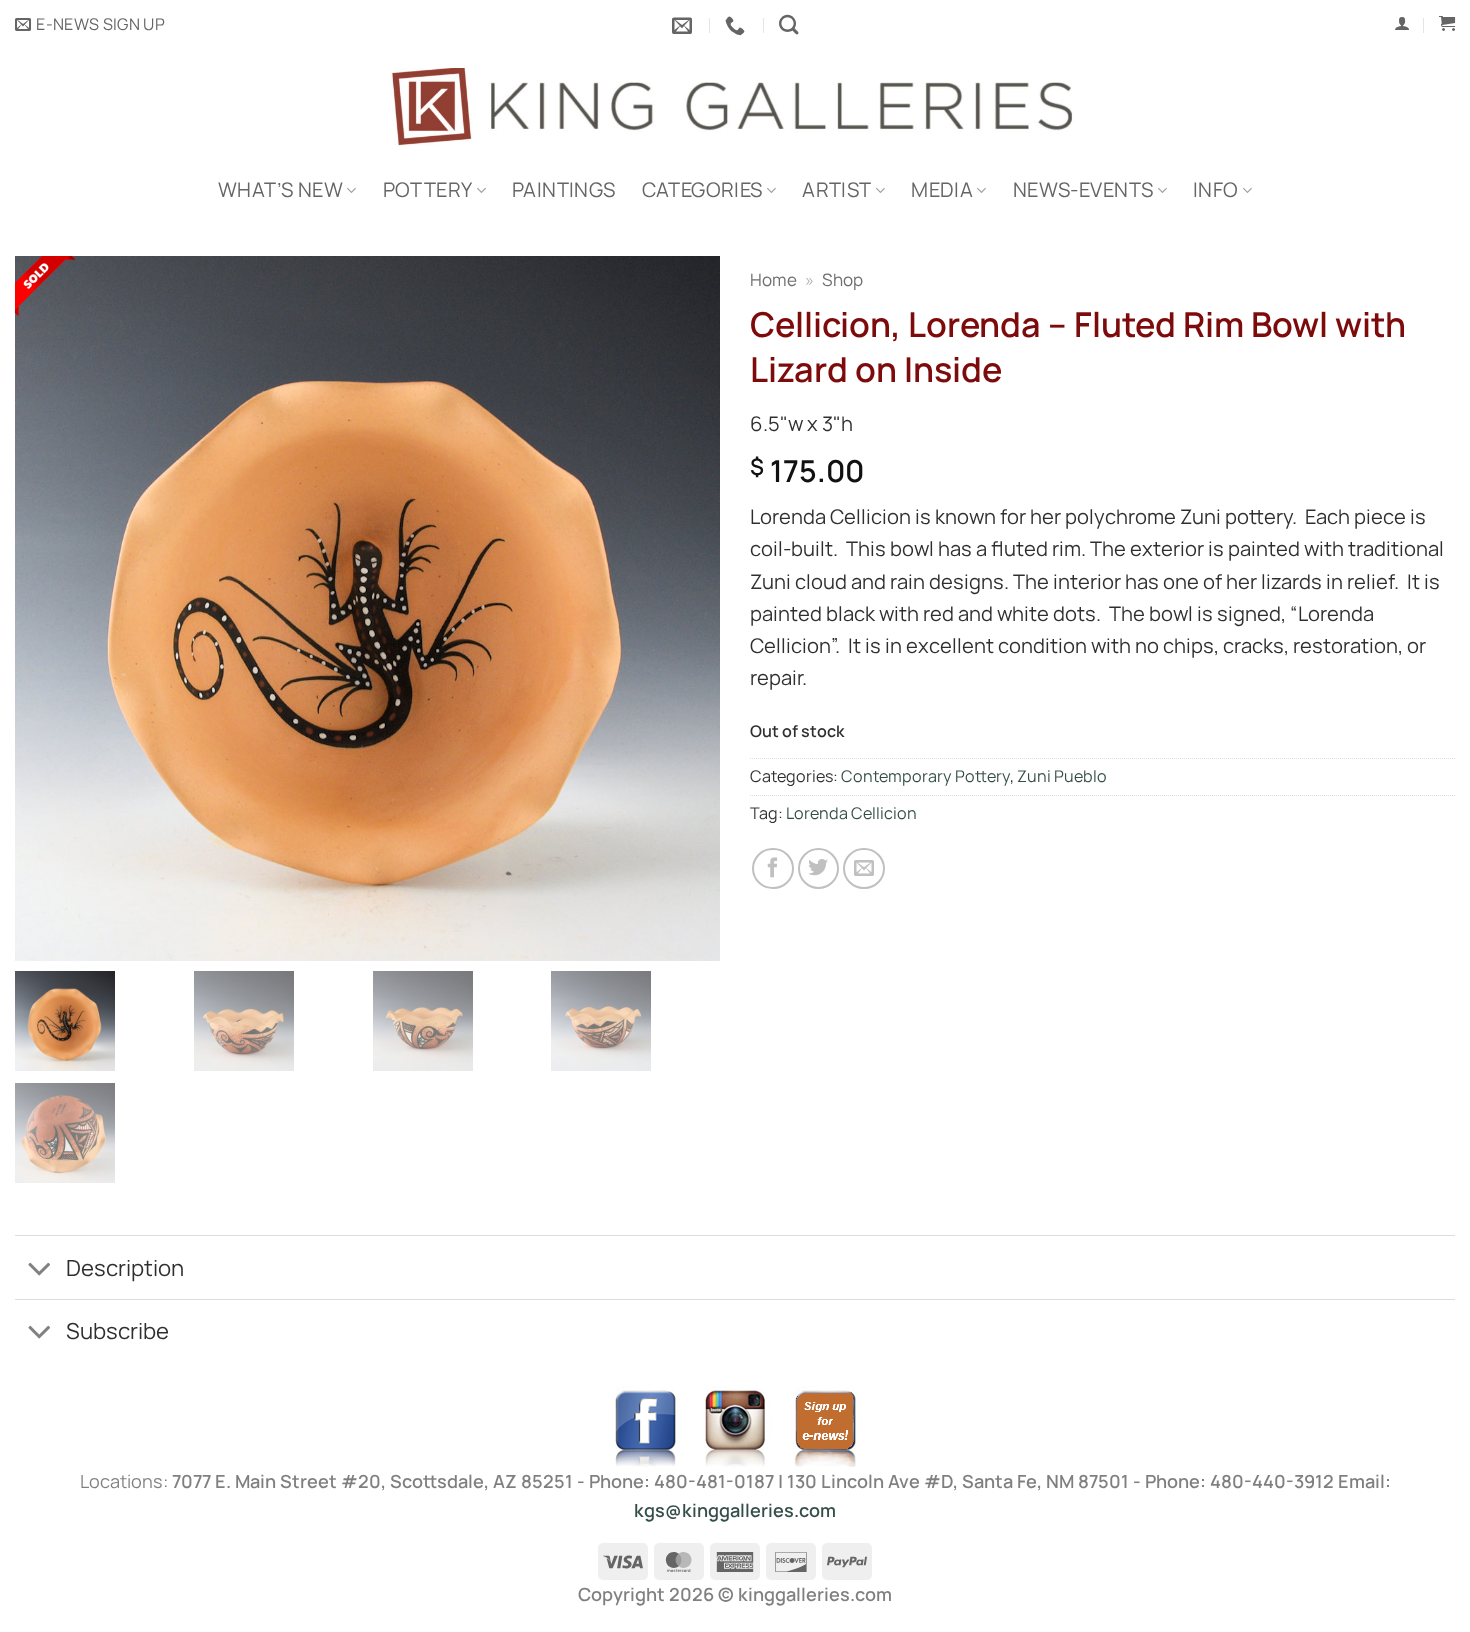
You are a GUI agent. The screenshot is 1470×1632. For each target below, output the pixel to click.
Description (125, 1267)
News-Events (1083, 189)
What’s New (280, 189)
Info (1216, 189)
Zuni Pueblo (1062, 776)
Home (773, 279)
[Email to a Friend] (864, 869)
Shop (842, 279)
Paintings (564, 189)
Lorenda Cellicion (851, 813)
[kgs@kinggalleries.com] (684, 25)
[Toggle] (39, 1270)
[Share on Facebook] (773, 869)
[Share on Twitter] (819, 869)
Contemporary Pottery (925, 776)
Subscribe (117, 1330)
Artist (836, 189)
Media (942, 189)
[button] (90, 25)
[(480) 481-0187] (737, 25)
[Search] (788, 24)
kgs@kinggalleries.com (735, 1510)
